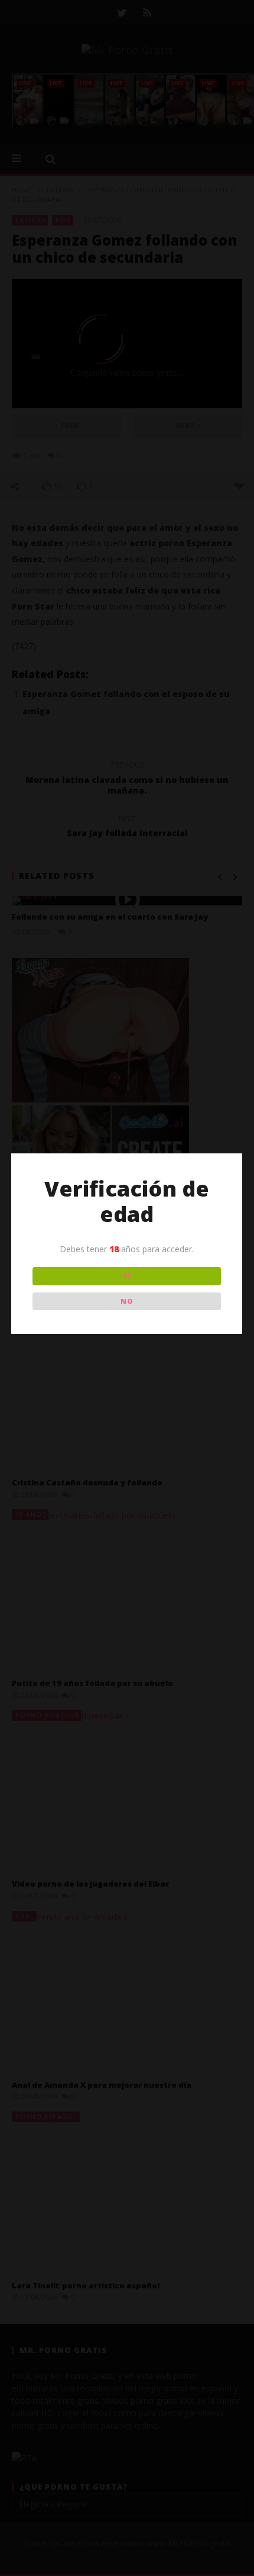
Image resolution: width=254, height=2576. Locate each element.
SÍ (127, 1276)
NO (127, 1301)
